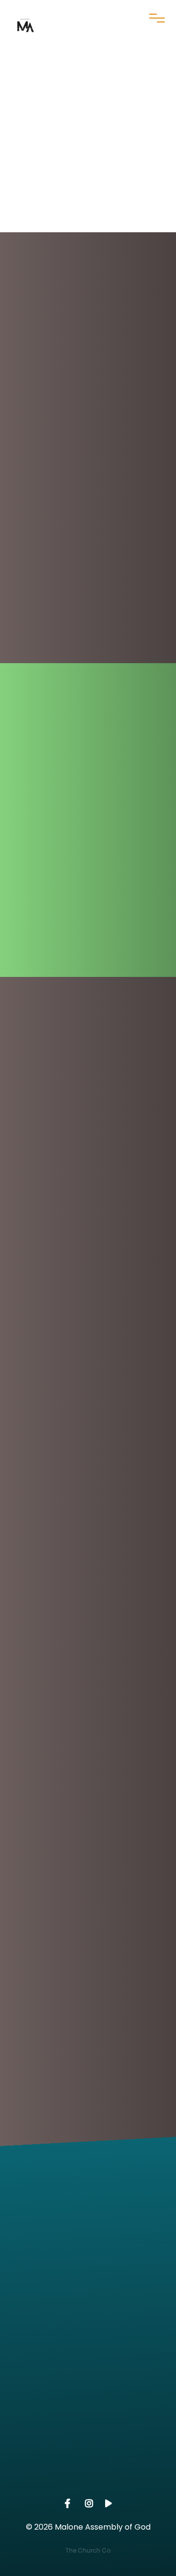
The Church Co (88, 2550)
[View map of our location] (88, 2349)
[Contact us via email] (88, 2184)
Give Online (88, 2487)
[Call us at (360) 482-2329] (88, 2267)
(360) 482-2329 (88, 2321)
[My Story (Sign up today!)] (88, 824)
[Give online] (88, 2432)
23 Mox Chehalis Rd (88, 2404)
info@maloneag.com (88, 2238)
